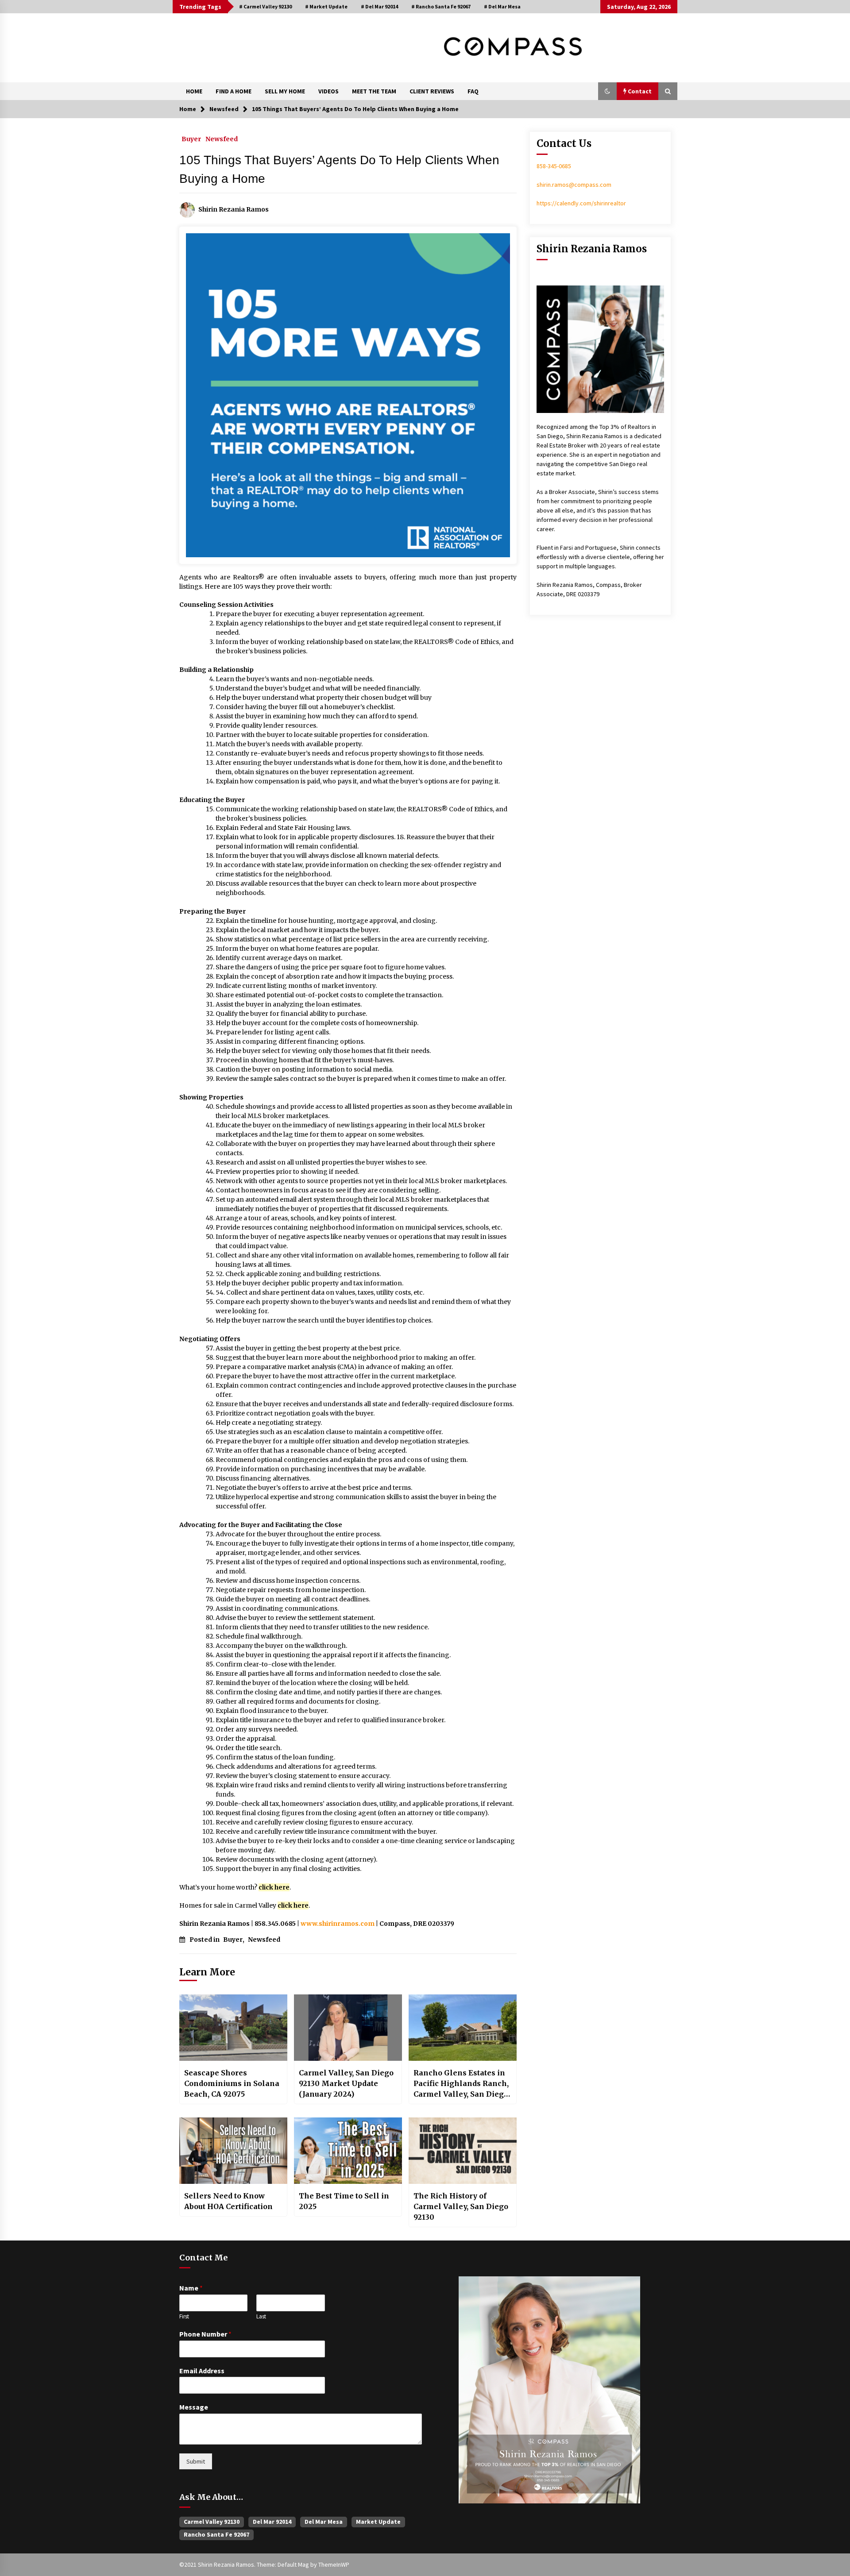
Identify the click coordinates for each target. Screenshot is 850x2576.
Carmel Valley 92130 (212, 2522)
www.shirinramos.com (338, 1924)
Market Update (378, 2522)
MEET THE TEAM (374, 91)
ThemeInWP (334, 2564)
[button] (607, 91)
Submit (196, 2461)
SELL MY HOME (285, 91)
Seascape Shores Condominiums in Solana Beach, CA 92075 (232, 2083)
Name (191, 2288)
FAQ (473, 91)
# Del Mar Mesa (502, 6)
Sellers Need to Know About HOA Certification (228, 2201)
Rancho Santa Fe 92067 (216, 2534)
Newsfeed (222, 139)
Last (261, 2317)
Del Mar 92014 (272, 2522)
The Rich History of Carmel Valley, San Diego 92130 (461, 2206)
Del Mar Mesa (324, 2522)
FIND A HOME (234, 91)
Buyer (191, 139)
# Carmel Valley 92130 (265, 6)
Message (194, 2407)
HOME (194, 91)
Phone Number (205, 2334)
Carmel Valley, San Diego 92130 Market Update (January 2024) (346, 2083)
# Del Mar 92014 (379, 6)
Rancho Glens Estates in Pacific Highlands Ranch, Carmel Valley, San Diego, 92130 (462, 2084)
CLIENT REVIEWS (432, 91)
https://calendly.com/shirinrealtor (581, 203)
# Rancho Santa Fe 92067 (441, 6)
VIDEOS (328, 91)
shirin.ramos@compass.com (574, 185)
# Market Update (326, 6)
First (184, 2317)
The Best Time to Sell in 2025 (344, 2201)
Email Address (202, 2371)
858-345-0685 (554, 166)
